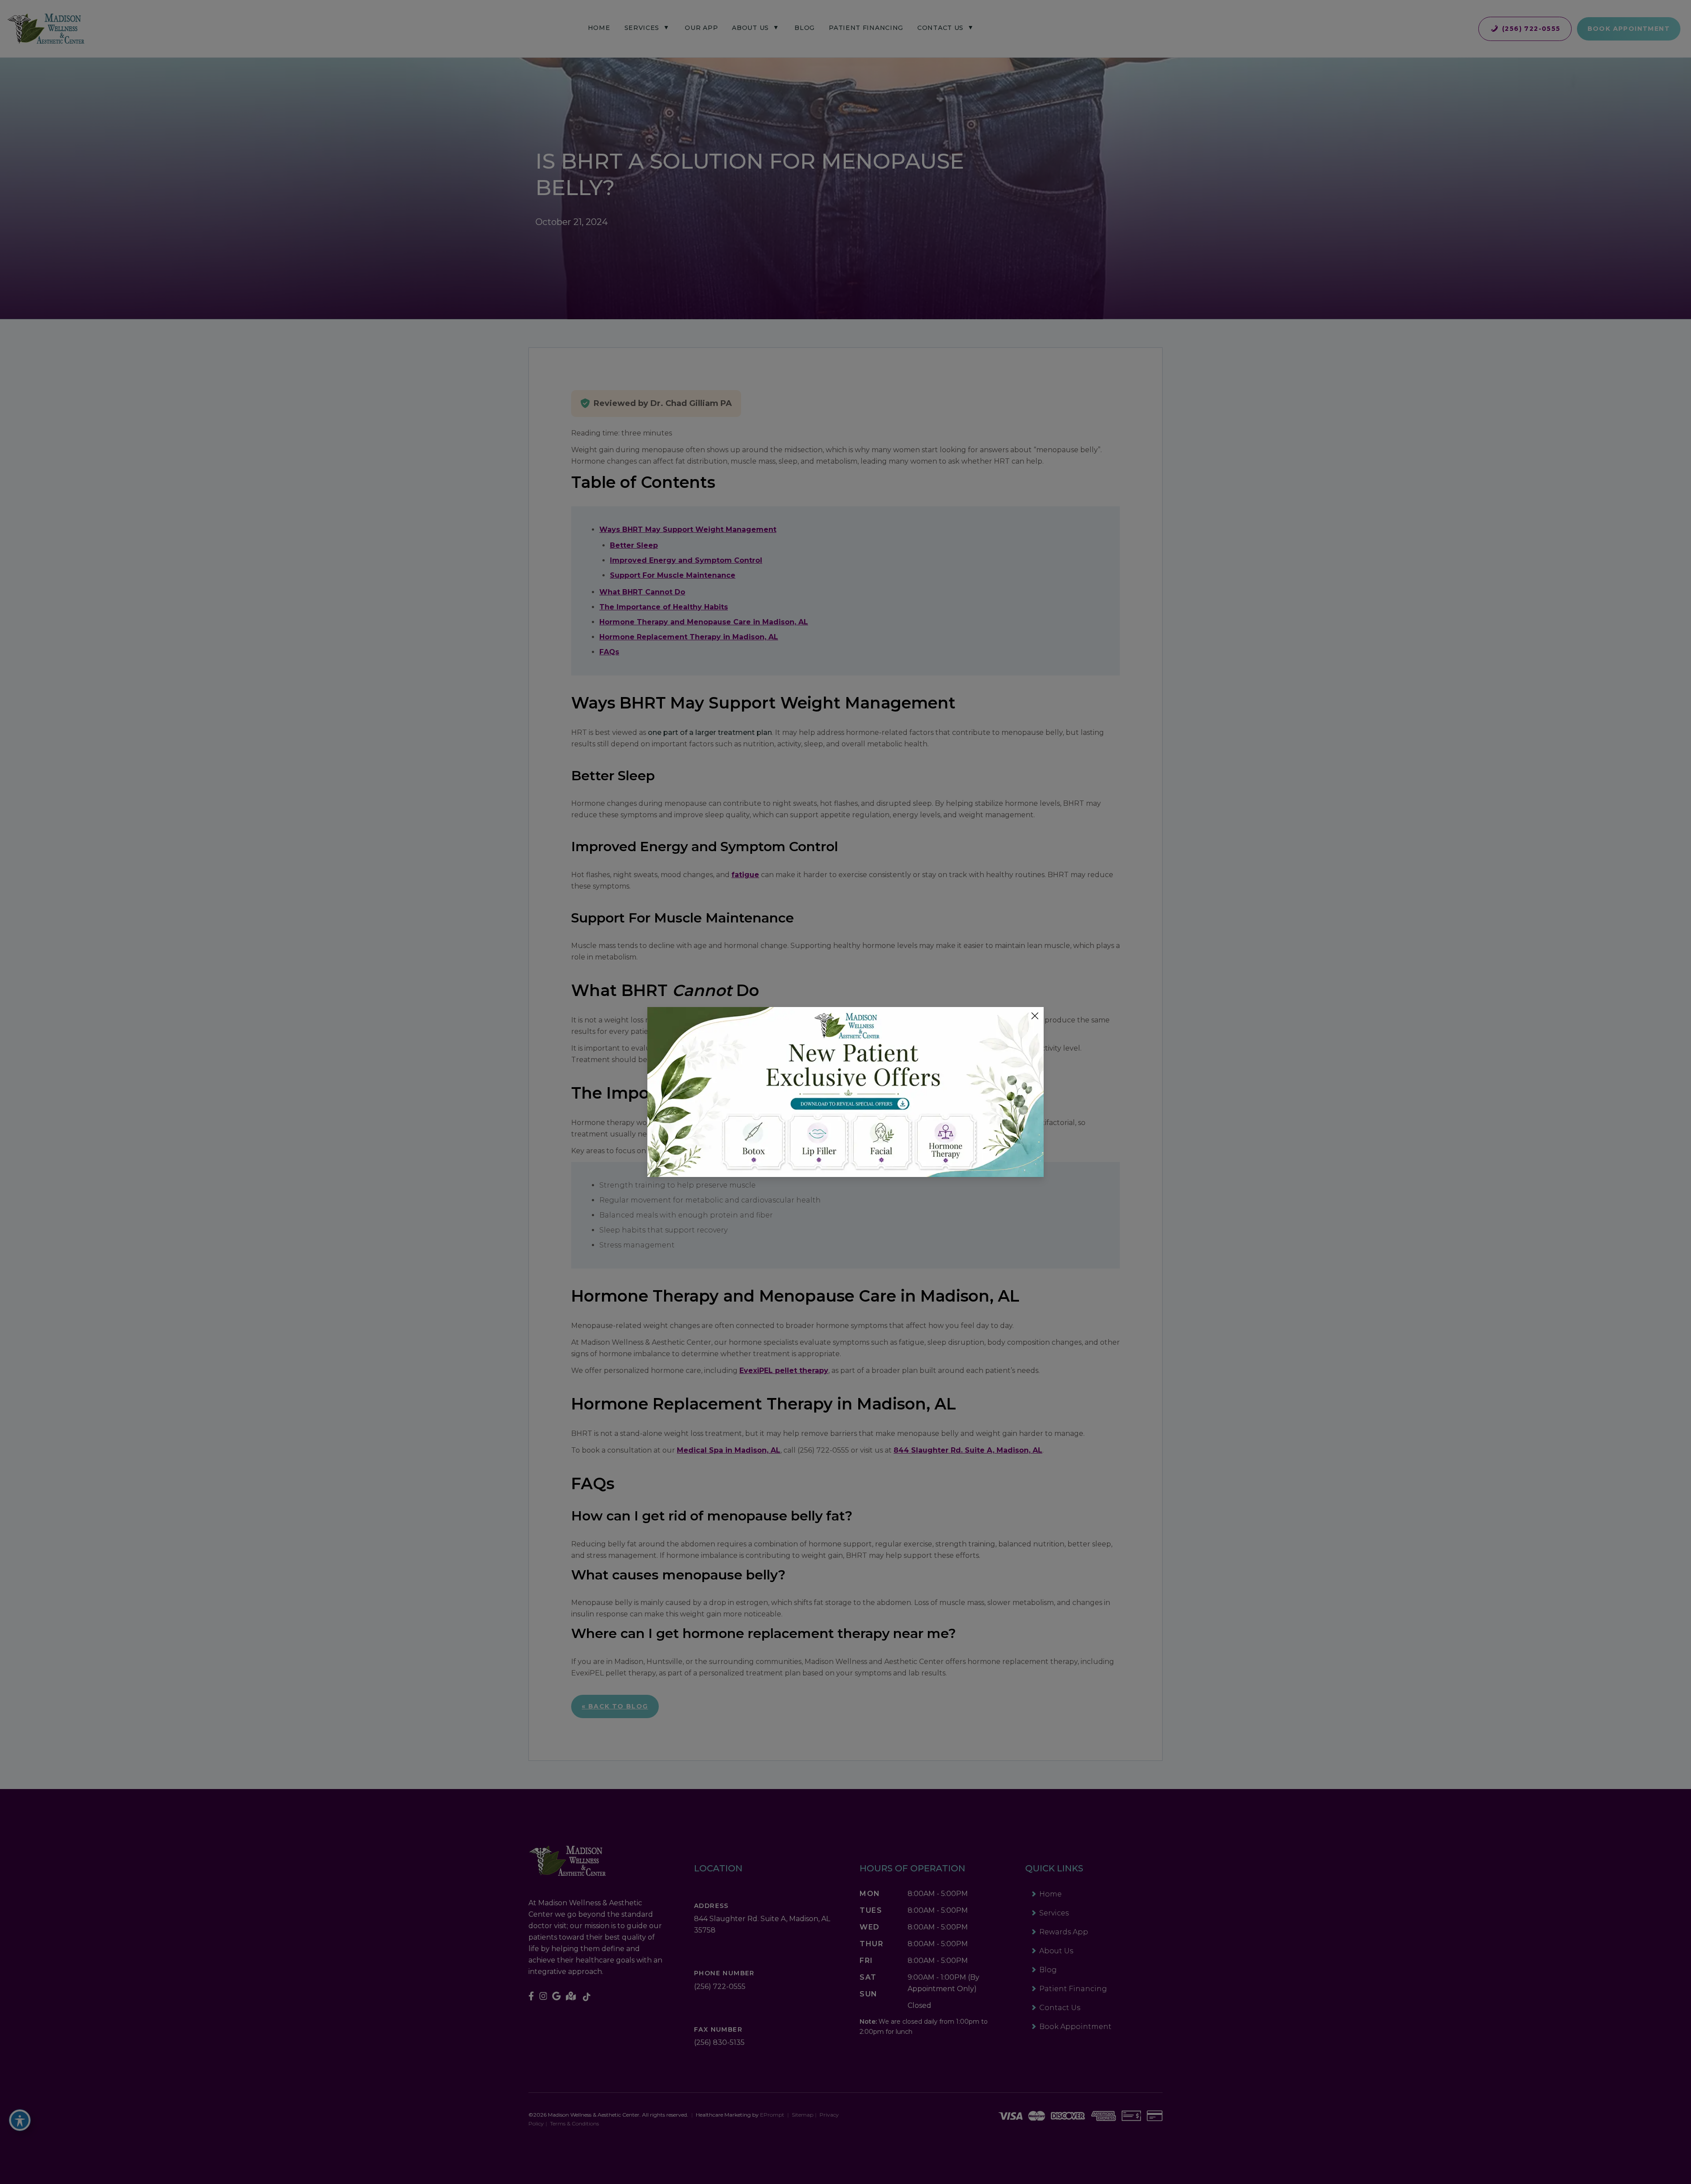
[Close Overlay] (1035, 1016)
